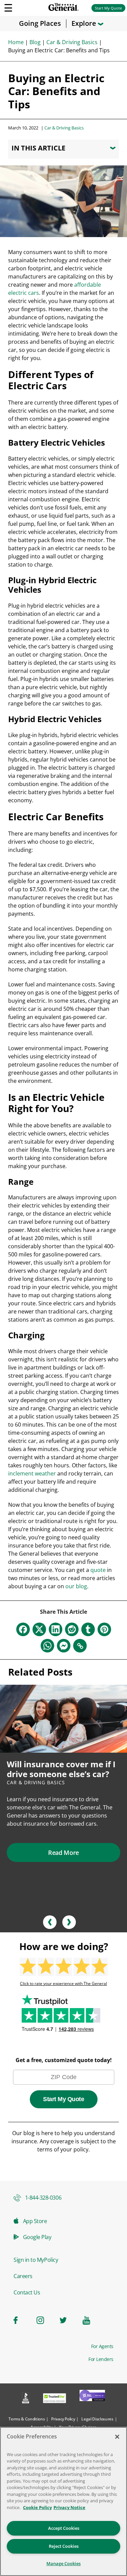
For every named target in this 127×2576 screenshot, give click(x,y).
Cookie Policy (37, 2507)
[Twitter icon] (67, 2320)
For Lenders (101, 2359)
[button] (50, 1922)
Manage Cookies (63, 2563)
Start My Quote (108, 8)
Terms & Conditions (27, 2419)
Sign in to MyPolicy (36, 2260)
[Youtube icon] (90, 2320)
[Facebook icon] (21, 2320)
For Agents (102, 2346)
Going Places (40, 23)
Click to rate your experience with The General (63, 1984)
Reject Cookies (64, 2546)
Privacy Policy (63, 2419)
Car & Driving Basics (72, 42)
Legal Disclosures (97, 2419)
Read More (63, 1853)
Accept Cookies (64, 2528)
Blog (35, 42)
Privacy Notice (69, 2507)
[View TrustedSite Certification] (55, 2399)
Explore (85, 23)
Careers (23, 2276)
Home (16, 42)
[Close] (117, 2437)
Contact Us (27, 2292)
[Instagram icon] (44, 2320)
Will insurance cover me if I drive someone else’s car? (61, 1769)
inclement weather (32, 1473)
